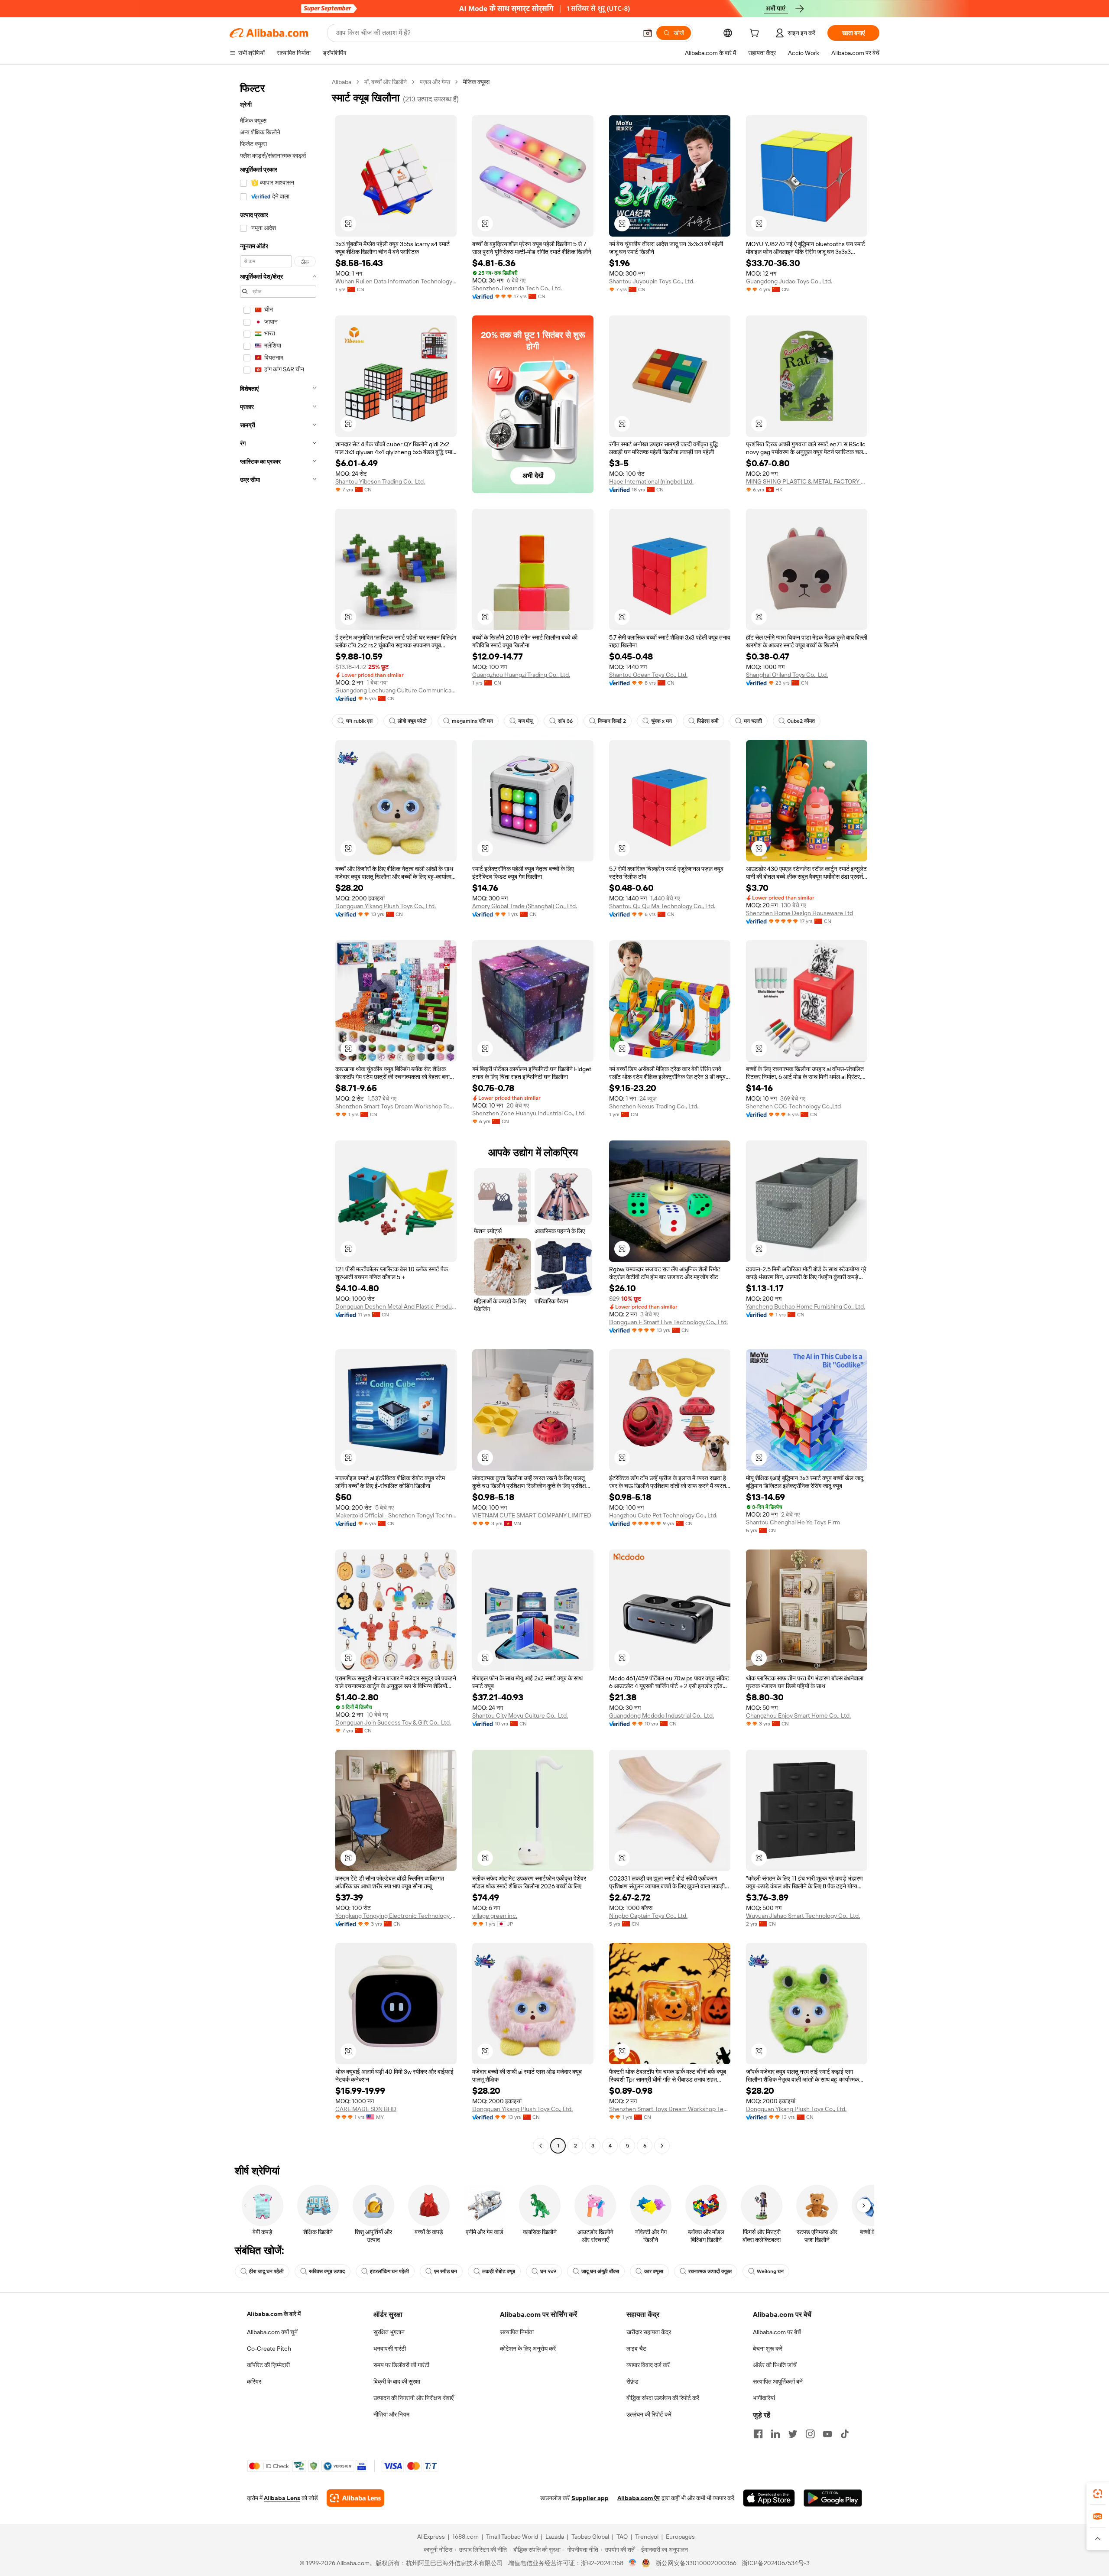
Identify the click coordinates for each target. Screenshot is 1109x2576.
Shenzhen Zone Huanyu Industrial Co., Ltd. (529, 1113)
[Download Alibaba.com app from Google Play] (833, 2498)
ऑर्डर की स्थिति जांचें (775, 2365)
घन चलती (753, 721)
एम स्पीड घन (446, 2271)
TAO (622, 2537)
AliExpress (431, 2537)
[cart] (756, 34)
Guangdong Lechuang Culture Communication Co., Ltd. (396, 690)
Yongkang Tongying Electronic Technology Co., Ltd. (396, 1916)
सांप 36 (565, 721)
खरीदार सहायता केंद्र (649, 2332)
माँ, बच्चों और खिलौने (386, 82)
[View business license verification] (633, 2563)
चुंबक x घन (662, 721)
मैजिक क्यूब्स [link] (476, 82)
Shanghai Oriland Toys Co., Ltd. (787, 675)
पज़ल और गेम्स (435, 82)
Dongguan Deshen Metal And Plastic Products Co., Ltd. (396, 1306)
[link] (1098, 2494)
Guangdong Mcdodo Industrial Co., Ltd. (662, 1715)
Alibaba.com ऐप (639, 2498)
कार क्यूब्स (654, 2271)
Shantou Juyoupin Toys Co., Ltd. (652, 281)
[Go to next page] (662, 2146)
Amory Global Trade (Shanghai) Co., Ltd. (525, 906)
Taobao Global (590, 2537)
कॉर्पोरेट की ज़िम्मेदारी (268, 2365)
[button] (648, 33)
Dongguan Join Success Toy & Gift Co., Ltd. (393, 1722)
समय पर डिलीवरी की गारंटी (401, 2365)
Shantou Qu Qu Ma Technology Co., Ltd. (662, 906)
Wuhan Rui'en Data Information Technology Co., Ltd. (396, 281)
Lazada (555, 2537)
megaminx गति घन (472, 721)
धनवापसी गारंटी (390, 2349)
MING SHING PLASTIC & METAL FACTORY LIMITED (807, 481)
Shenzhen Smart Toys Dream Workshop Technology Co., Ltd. (396, 1106)
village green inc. (495, 1916)
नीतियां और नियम (391, 2414)
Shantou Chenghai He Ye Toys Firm (793, 1522)
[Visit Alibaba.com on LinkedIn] (775, 2434)
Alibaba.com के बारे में (274, 2314)
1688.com (465, 2537)
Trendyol (647, 2537)
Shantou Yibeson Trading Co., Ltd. (380, 481)
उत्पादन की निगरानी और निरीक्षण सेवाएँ (413, 2398)
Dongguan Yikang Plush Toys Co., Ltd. (386, 906)
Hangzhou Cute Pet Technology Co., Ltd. (663, 1515)
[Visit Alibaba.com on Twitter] (793, 2434)
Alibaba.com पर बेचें (777, 2332)
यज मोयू (525, 721)
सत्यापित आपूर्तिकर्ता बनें (778, 2381)
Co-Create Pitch (269, 2349)
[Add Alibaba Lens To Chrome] (355, 2498)
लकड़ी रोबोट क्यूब (499, 2271)
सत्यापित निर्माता (517, 2332)
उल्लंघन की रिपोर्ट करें (649, 2414)
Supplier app (590, 2498)
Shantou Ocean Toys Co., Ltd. (648, 675)
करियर (254, 2381)
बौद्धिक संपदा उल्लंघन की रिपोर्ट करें (663, 2398)
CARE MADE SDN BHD (366, 2109)
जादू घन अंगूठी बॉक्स (600, 2271)
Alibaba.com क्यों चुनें (272, 2332)
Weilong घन (770, 2271)
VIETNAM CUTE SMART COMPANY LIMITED (532, 1515)
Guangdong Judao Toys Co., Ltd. (789, 281)
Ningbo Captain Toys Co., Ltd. (648, 1916)
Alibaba (342, 82)
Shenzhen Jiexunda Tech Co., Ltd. (517, 288)
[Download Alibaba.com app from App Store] (769, 2498)
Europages (680, 2537)
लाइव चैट (636, 2349)
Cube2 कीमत (801, 721)
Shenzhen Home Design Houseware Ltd (799, 913)
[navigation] (278, 1115)
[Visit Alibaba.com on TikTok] (845, 2434)
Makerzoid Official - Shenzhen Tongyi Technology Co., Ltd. (396, 1515)
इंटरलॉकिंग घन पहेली (389, 2271)
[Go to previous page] (541, 2146)
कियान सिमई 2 (612, 721)
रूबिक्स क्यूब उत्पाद (327, 2271)
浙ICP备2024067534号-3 (776, 2563)
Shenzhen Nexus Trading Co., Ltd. (654, 1106)
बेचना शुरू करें (768, 2349)
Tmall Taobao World (512, 2537)
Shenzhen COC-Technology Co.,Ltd (793, 1106)
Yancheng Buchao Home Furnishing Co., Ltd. (806, 1306)
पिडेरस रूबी (708, 721)
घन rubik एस (359, 721)
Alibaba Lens (282, 2498)
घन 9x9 (548, 2271)
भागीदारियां (764, 2398)
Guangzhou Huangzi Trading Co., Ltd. (521, 675)
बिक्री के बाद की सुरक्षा (397, 2381)
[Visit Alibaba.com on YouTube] (827, 2434)
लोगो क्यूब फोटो (412, 721)
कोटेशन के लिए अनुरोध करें (528, 2349)
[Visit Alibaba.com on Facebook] (758, 2434)
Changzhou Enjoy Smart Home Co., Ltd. (798, 1715)
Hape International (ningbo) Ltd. (651, 481)
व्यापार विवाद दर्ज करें (648, 2365)
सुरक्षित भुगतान (389, 2332)
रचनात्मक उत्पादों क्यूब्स (710, 2271)
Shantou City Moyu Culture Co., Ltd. (520, 1715)
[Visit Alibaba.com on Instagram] (810, 2434)
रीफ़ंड (632, 2381)
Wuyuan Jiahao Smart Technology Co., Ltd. (803, 1916)
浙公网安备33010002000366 (696, 2563)
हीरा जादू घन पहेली (266, 2271)
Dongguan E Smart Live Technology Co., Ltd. (668, 1322)
